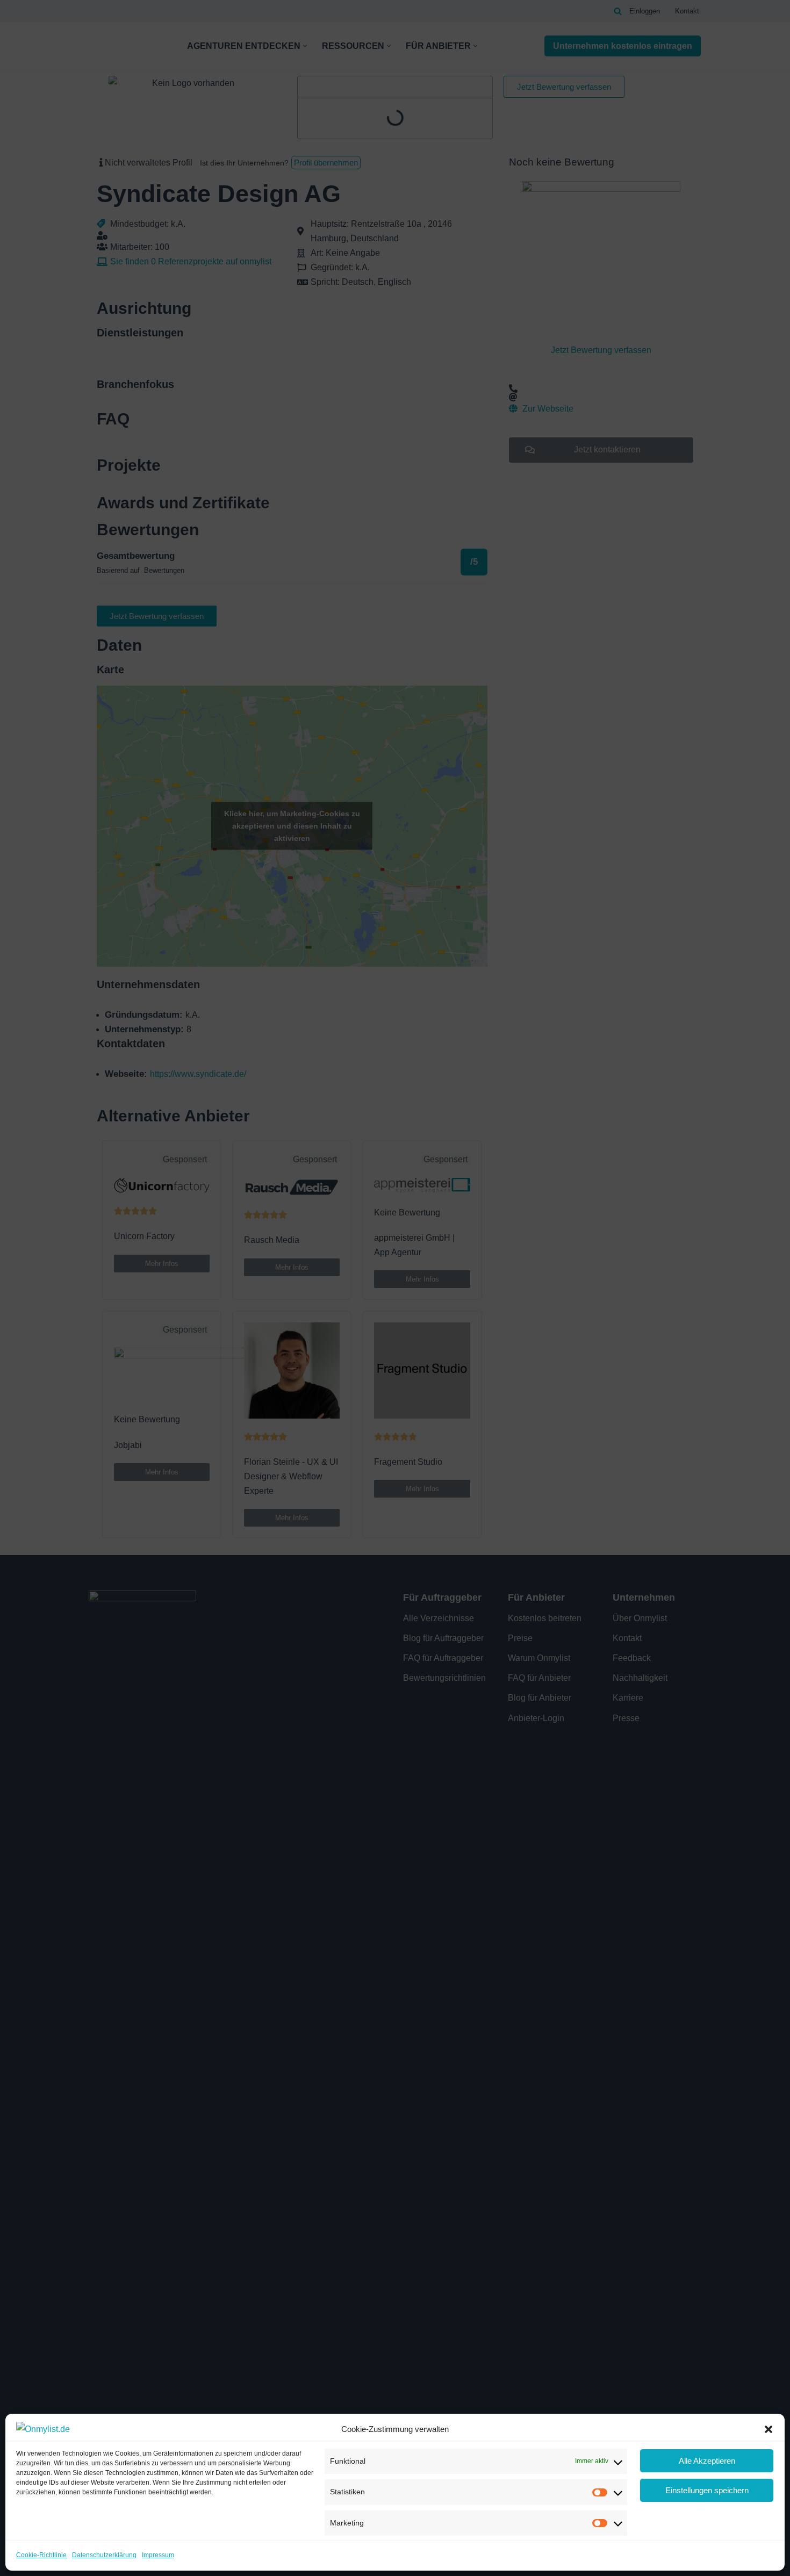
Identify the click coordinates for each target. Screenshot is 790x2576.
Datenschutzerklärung (104, 2555)
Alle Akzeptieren (707, 2461)
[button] (769, 2429)
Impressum (158, 2555)
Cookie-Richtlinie (41, 2555)
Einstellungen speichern (707, 2490)
